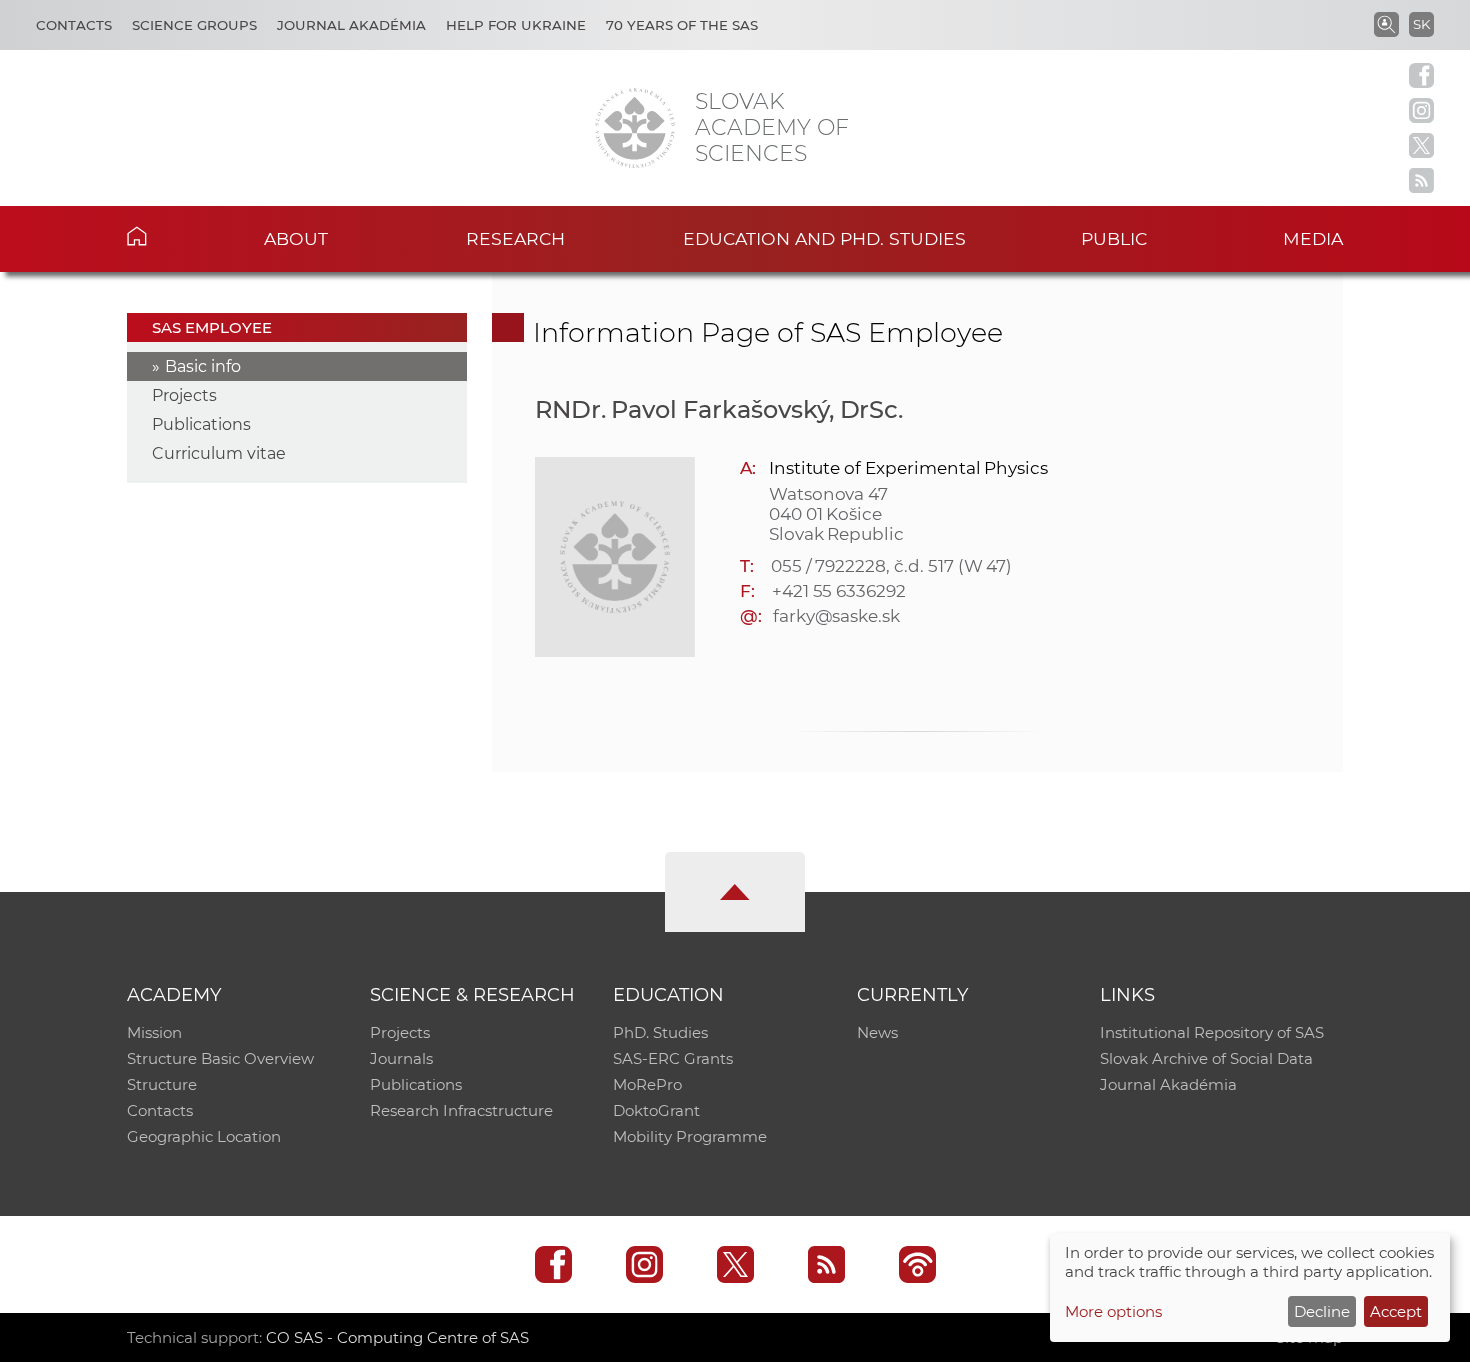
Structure (162, 1084)
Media (1313, 238)
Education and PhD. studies (824, 238)
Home (167, 236)
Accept (1396, 1311)
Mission (154, 1032)
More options (1113, 1311)
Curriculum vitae (219, 453)
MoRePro (647, 1084)
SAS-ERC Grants (673, 1058)
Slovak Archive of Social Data (1206, 1058)
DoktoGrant (656, 1110)
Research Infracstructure (461, 1110)
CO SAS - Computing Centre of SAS (397, 1337)
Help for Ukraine (516, 25)
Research (515, 238)
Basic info (203, 366)
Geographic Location (204, 1136)
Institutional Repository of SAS (1212, 1032)
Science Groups (194, 25)
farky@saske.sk (836, 616)
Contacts (74, 25)
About (296, 238)
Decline (1322, 1311)
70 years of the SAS (682, 25)
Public (1114, 238)
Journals (401, 1058)
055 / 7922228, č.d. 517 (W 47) (892, 566)
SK (1421, 24)
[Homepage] (635, 128)
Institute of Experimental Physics (908, 468)
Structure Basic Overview (220, 1058)
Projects (184, 395)
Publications (201, 424)
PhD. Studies (660, 1032)
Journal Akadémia (351, 25)
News (877, 1032)
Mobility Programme (690, 1136)
